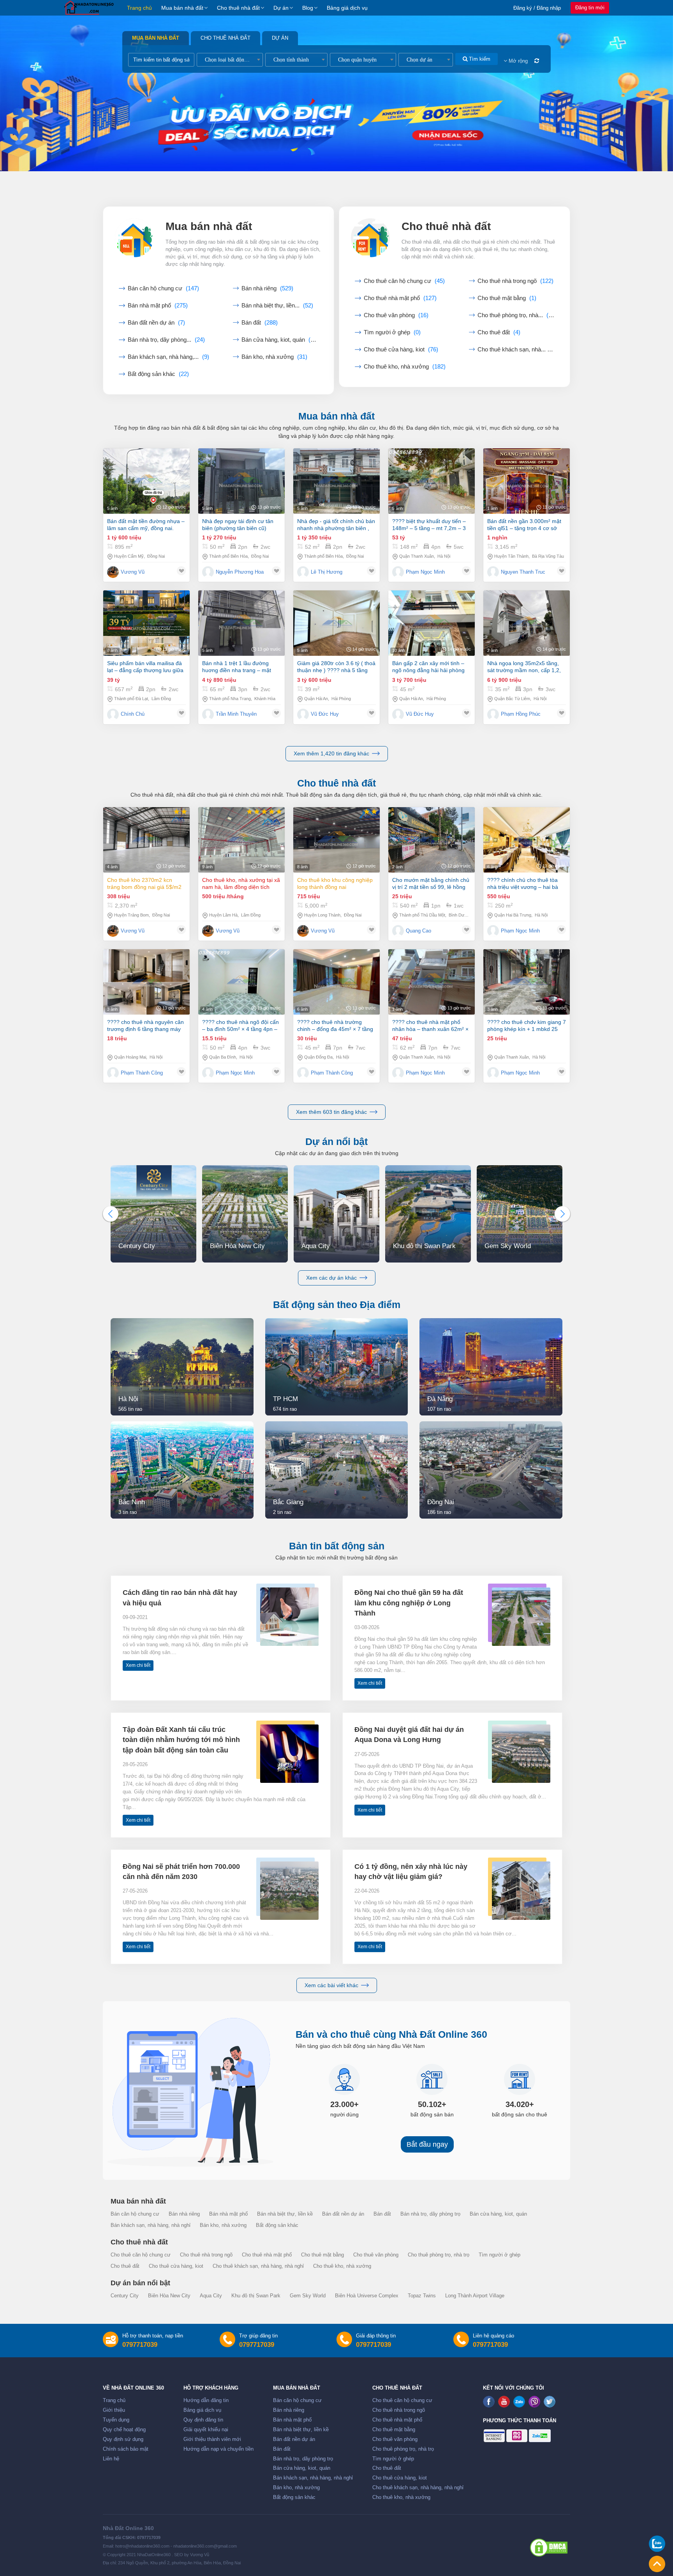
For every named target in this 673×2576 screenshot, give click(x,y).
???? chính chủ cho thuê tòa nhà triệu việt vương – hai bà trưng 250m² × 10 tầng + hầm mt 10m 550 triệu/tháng (524, 884)
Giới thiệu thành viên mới (212, 2439)
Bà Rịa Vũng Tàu (548, 556)
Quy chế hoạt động (124, 2430)
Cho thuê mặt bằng (507, 298)
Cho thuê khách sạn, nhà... (516, 349)
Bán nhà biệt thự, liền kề (285, 2214)
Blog (308, 8)
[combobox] (230, 60)
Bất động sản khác (158, 374)
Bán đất (260, 323)
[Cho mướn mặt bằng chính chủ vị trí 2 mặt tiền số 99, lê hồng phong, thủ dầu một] (432, 840)
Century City (125, 2296)
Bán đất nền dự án (156, 323)
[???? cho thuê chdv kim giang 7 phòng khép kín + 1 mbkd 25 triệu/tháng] (527, 982)
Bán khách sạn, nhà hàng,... (168, 357)
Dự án (281, 8)
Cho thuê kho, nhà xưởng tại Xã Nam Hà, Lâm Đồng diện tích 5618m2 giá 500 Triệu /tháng (241, 884)
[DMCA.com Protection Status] (549, 2548)
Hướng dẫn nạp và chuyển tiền (218, 2449)
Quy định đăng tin (203, 2420)
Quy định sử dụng (123, 2439)
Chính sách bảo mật (126, 2449)
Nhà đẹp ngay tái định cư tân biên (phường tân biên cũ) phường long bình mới (238, 525)
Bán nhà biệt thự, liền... (277, 306)
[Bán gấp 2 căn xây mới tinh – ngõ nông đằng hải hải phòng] (432, 623)
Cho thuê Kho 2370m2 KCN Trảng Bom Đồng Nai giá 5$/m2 (144, 883)
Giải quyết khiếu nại (206, 2430)
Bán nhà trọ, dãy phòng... (166, 340)
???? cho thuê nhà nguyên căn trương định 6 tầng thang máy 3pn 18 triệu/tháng (145, 1026)
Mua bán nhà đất (182, 8)
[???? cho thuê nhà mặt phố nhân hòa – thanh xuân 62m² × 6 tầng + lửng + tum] (432, 982)
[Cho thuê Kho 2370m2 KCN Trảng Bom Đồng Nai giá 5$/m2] (146, 840)
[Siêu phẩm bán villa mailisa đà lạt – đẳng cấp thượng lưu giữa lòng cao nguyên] (146, 623)
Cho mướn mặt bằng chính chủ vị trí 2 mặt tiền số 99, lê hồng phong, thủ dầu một (431, 884)
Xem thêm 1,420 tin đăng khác (331, 753)
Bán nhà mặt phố (158, 306)
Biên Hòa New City (169, 2296)
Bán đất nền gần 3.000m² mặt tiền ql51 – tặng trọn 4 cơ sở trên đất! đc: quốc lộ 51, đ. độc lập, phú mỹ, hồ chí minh (525, 525)
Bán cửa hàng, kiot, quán (280, 340)
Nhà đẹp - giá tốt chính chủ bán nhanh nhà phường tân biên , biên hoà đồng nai (336, 525)
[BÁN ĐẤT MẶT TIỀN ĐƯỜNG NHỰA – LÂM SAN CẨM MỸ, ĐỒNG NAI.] (146, 481)
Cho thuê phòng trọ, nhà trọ (439, 2255)
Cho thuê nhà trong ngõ (515, 281)
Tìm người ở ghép (392, 332)
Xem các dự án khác (331, 1278)
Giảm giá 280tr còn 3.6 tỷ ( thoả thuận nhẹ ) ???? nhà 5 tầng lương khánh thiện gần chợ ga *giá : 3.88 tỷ (336, 667)
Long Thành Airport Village (475, 2296)
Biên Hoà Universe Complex (367, 2296)
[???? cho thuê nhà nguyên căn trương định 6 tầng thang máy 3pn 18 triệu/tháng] (146, 982)
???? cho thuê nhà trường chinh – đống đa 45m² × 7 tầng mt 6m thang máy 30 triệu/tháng (335, 1026)
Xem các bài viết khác (331, 1985)
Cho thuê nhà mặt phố (400, 298)
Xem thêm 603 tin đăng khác (331, 1112)
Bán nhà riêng (267, 288)
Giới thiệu (114, 2410)
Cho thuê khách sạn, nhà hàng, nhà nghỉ (258, 2266)
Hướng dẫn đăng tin (206, 2400)
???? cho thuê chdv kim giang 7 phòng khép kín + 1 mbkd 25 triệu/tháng (527, 1026)
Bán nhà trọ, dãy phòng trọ (430, 2214)
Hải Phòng (341, 699)
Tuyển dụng (116, 2420)
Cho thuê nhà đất (238, 8)
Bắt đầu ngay (427, 2144)
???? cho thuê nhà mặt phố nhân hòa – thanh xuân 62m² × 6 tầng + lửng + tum (430, 1026)
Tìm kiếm (479, 59)
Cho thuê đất (499, 332)
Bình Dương (460, 915)
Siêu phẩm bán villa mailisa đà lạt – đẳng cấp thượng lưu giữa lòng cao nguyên (145, 667)
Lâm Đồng (161, 699)
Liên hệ (111, 2459)
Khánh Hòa (265, 699)
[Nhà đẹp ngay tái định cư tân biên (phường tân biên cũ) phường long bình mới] (241, 481)
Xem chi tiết (138, 1665)
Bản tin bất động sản (337, 1546)
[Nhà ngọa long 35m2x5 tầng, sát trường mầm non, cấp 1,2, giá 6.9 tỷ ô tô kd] (527, 623)
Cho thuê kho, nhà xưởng (405, 367)
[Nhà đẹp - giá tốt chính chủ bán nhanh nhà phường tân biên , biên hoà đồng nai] (336, 481)
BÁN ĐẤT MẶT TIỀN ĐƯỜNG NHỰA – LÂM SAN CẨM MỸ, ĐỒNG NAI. (146, 525)
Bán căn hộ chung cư (163, 288)
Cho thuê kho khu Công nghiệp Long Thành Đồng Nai (335, 883)
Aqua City (211, 2296)
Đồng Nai (156, 556)
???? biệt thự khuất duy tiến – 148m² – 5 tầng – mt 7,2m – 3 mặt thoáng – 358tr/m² (429, 525)
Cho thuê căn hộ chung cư (404, 281)
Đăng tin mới (590, 8)
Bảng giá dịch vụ (347, 8)
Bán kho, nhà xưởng (274, 357)
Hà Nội (444, 556)
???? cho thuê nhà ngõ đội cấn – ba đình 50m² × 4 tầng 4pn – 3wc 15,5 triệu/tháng (240, 1026)
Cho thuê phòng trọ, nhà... (516, 315)
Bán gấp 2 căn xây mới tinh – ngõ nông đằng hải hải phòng (428, 667)
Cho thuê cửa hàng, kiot (401, 349)
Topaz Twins (422, 2296)
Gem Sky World (308, 2296)
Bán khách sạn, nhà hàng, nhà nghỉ (151, 2225)
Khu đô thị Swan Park (256, 2296)
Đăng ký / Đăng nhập (537, 8)
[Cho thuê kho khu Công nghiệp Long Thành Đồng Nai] (336, 840)
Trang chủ (139, 8)
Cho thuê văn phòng (396, 315)
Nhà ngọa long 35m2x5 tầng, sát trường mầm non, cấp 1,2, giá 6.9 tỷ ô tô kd (524, 667)
